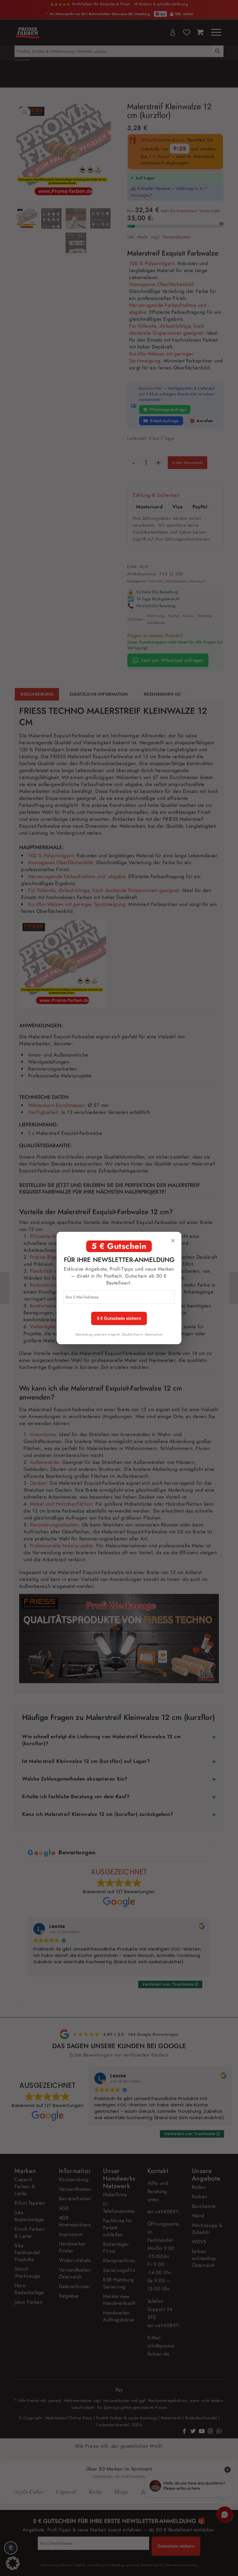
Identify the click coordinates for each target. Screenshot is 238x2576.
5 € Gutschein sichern (119, 1318)
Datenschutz (154, 1334)
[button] (13, 2563)
